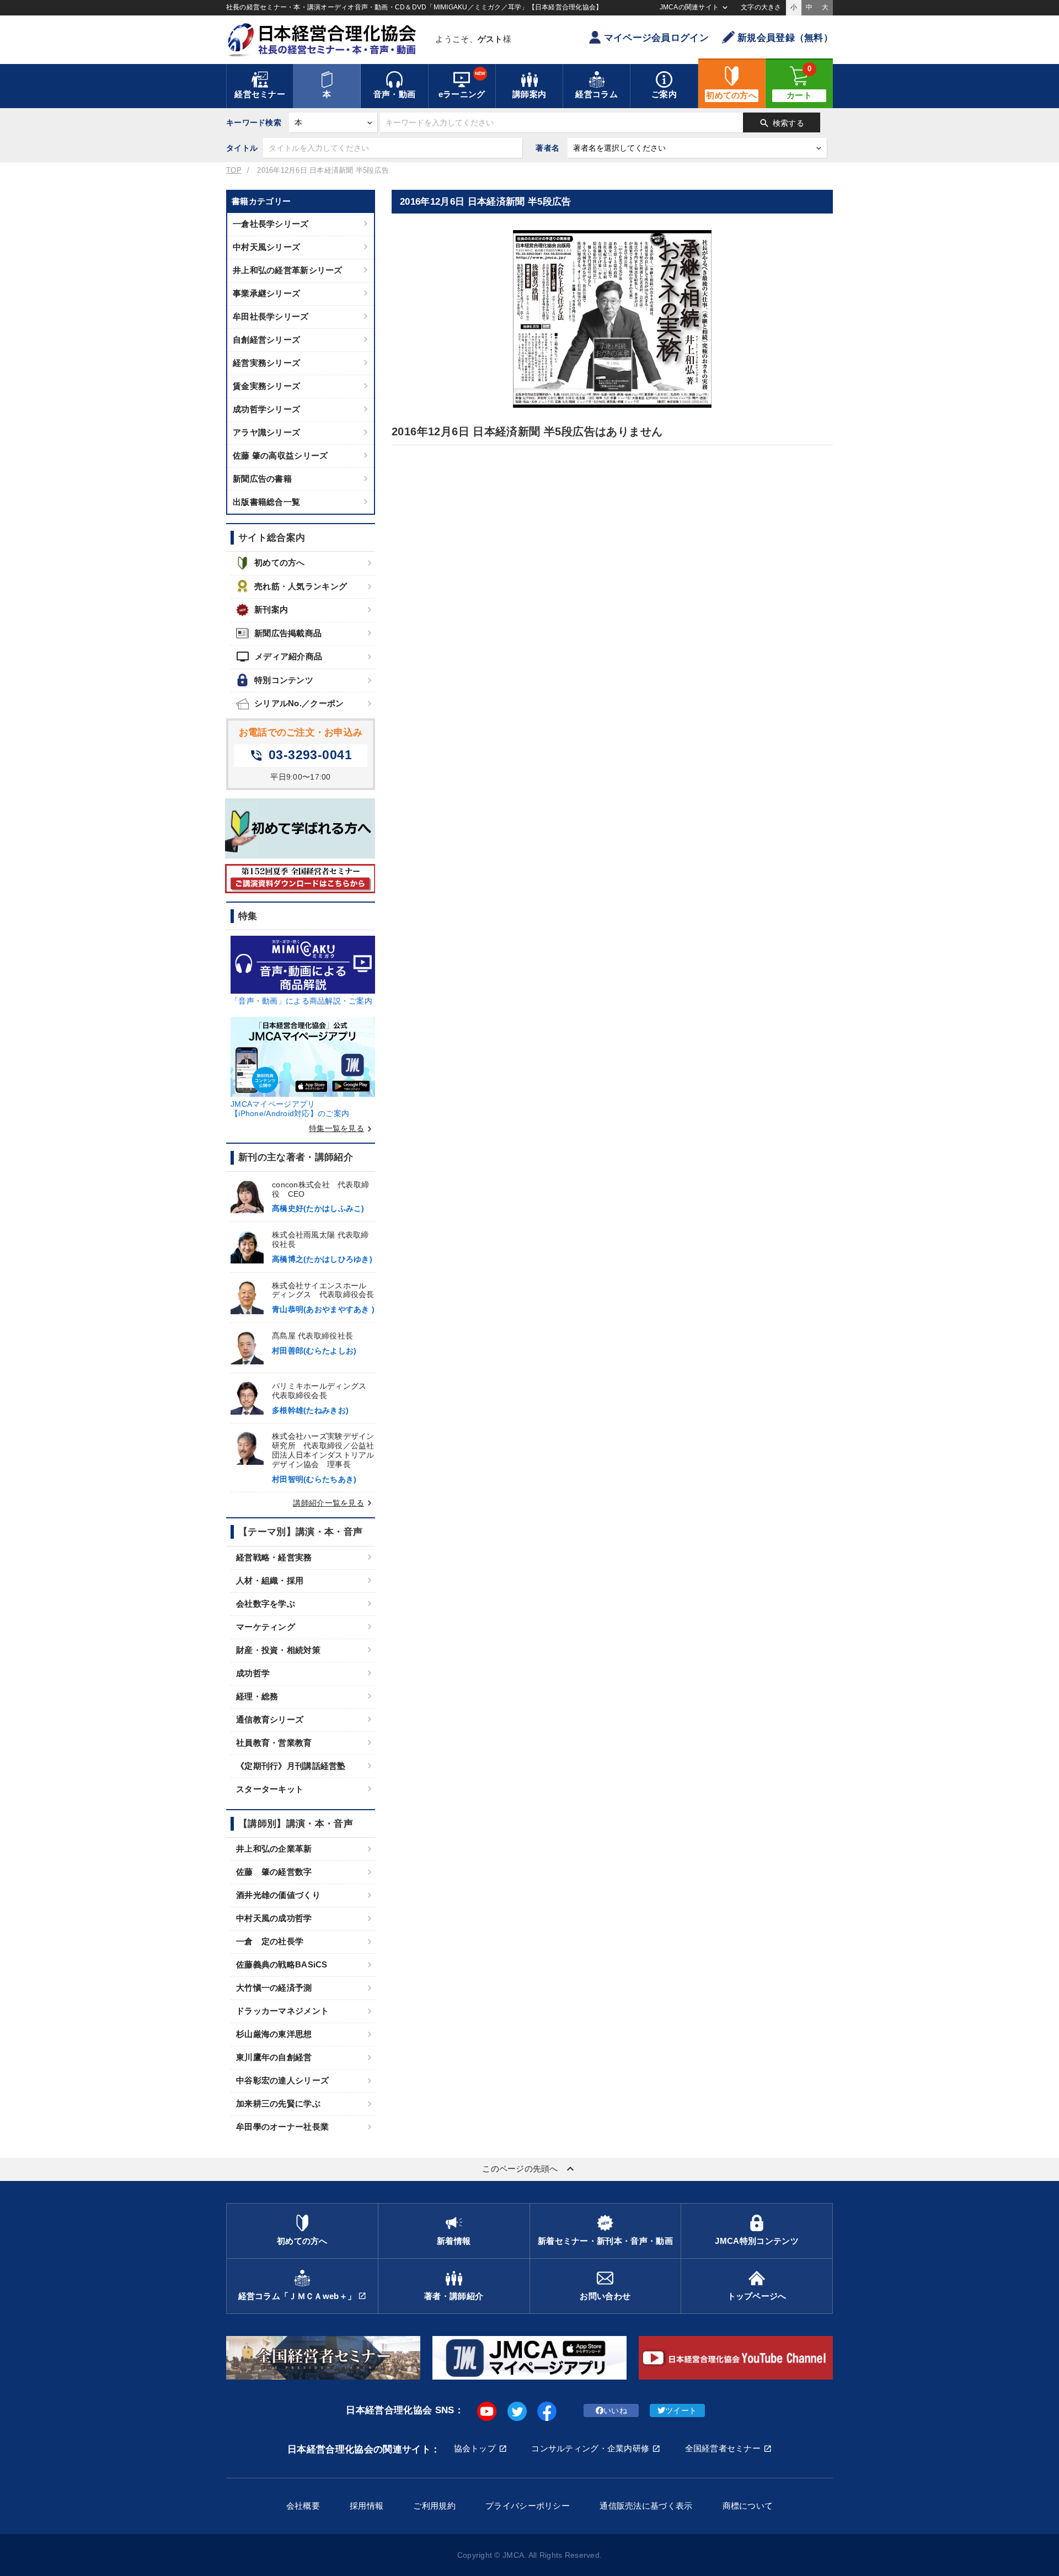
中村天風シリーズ (266, 247)
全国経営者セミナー (723, 2448)
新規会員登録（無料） (785, 38)
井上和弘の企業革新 (274, 1849)
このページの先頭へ (529, 2169)
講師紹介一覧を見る (334, 1503)
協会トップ (475, 2448)
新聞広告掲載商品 (288, 633)
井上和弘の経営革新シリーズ (288, 270)
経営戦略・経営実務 (274, 1557)
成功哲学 (253, 1673)
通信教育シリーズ (270, 1719)
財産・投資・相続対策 (278, 1650)
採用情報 (367, 2506)
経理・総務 (257, 1696)
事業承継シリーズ (266, 293)
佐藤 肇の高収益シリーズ (280, 455)
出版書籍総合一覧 (266, 502)
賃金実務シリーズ (266, 386)
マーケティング (266, 1627)
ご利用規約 (434, 2506)
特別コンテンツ (284, 680)
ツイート (681, 2410)
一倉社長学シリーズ (271, 224)
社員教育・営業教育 (274, 1743)
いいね (615, 2410)
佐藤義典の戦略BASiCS (282, 1964)
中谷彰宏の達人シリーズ (282, 2080)
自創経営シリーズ (266, 340)
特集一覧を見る (342, 1128)
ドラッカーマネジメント (282, 2011)
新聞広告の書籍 (262, 479)
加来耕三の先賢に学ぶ (278, 2103)
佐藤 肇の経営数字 (274, 1872)
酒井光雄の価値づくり (278, 1895)
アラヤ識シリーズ (266, 432)
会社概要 (303, 2506)
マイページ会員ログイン (656, 38)
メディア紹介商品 (279, 657)
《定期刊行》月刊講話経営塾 (291, 1766)
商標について (748, 2506)
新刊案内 (271, 609)
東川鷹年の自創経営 (274, 2057)
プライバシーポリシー (528, 2506)
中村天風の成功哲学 (274, 1918)
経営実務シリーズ (266, 363)
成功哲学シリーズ (266, 409)
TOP (234, 170)
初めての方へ (280, 562)
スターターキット (270, 1789)
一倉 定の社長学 (270, 1941)
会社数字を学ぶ (266, 1604)
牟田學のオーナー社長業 (282, 2127)
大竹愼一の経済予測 (274, 1988)
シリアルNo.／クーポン (299, 703)
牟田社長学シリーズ (271, 316)
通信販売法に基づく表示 (646, 2506)
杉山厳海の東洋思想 (274, 2034)
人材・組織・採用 (270, 1580)
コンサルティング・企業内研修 (590, 2448)
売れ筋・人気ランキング (301, 586)
